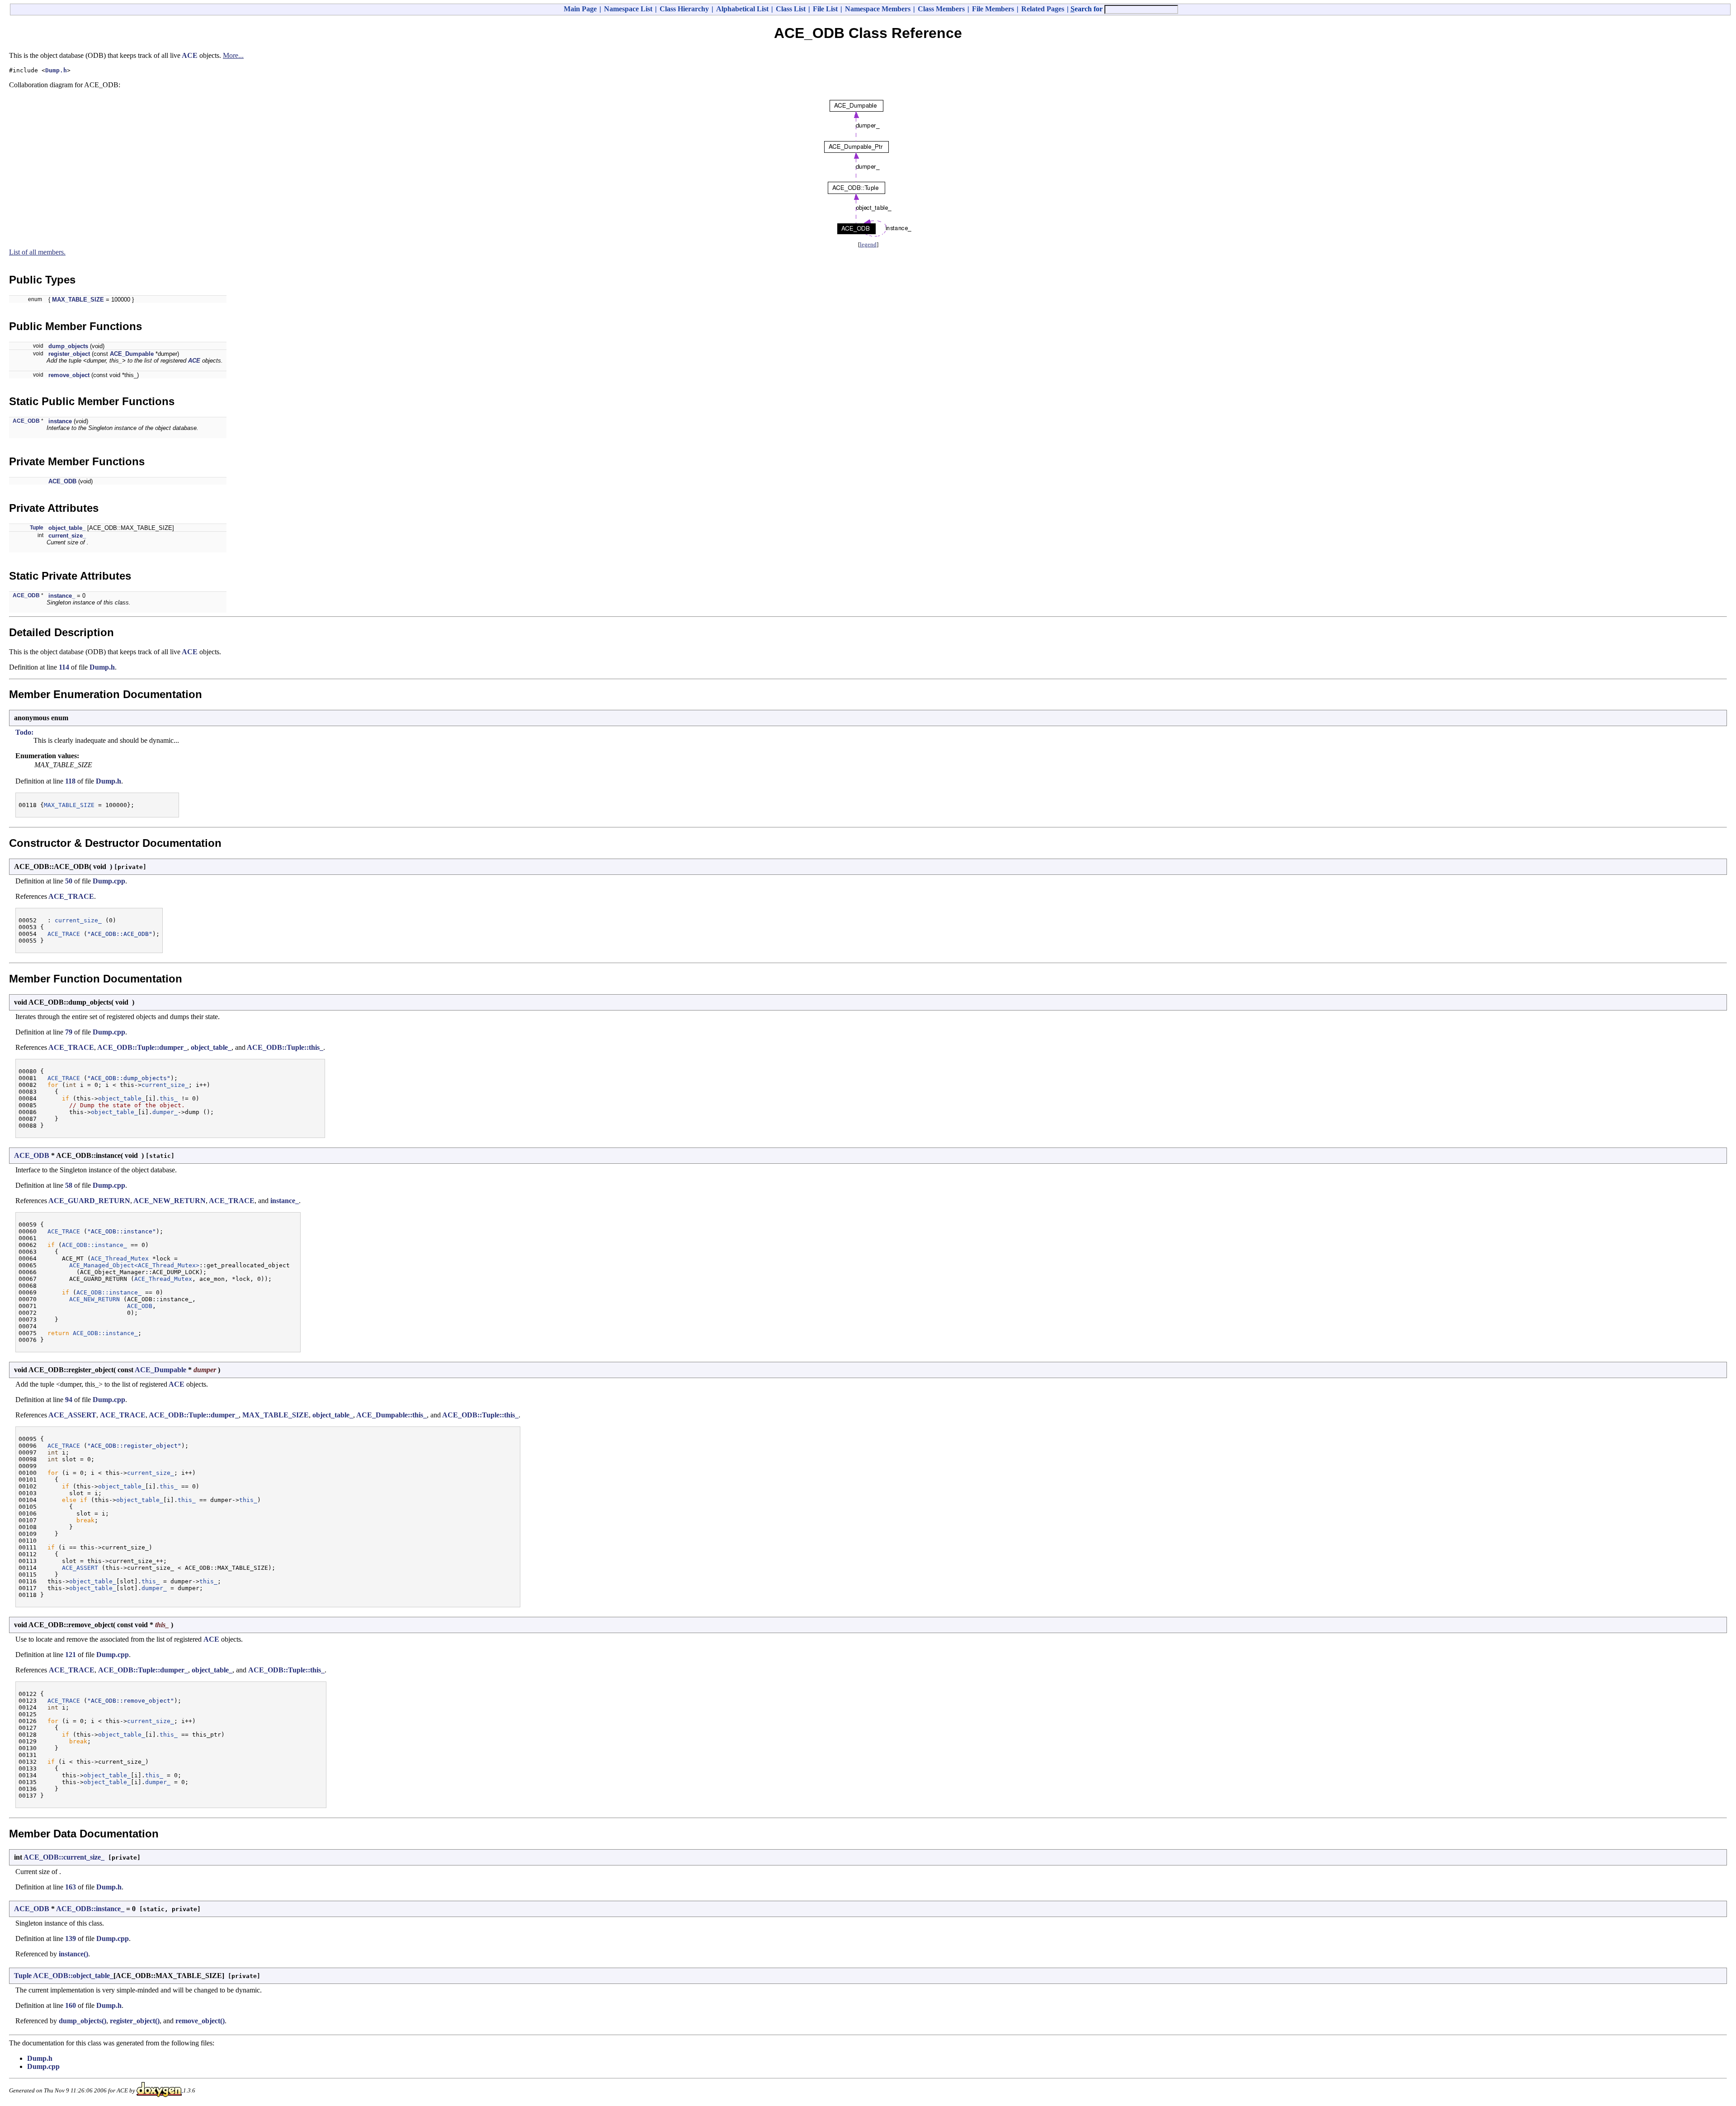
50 (69, 881)
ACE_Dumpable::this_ (392, 1415)
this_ (169, 1098)
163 (71, 1887)
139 (71, 1938)
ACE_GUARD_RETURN (89, 1201)
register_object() (135, 2021)
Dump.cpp (109, 881)
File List (825, 9)
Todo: (24, 732)
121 (71, 1655)
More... (233, 55)
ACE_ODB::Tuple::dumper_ (142, 1047)
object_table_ (67, 528)
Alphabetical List (742, 9)
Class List (791, 9)
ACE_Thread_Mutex (120, 1258)
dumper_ (165, 1112)
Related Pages (1043, 9)
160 (71, 2005)
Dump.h (56, 70)
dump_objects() (83, 2021)
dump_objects (68, 346)
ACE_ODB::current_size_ (64, 1857)
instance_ (62, 596)
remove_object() (200, 2021)
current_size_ (67, 536)
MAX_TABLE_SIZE (78, 300)
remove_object (69, 375)
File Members (993, 9)
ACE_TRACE (71, 896)
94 (69, 1400)
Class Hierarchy (684, 9)
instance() (73, 1954)
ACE (190, 55)
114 (64, 667)
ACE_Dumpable (132, 354)
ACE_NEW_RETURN (170, 1201)
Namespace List (628, 9)
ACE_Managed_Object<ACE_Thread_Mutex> (134, 1265)
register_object (69, 354)
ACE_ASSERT (72, 1415)
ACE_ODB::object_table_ (73, 1976)
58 (69, 1185)
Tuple (37, 528)
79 (69, 1032)
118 (70, 781)
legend (868, 244)
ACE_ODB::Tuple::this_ (285, 1047)
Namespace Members (878, 9)
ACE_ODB (26, 421)
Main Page (580, 9)
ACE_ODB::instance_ (94, 1245)
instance (60, 421)
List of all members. (37, 252)
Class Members (941, 9)
